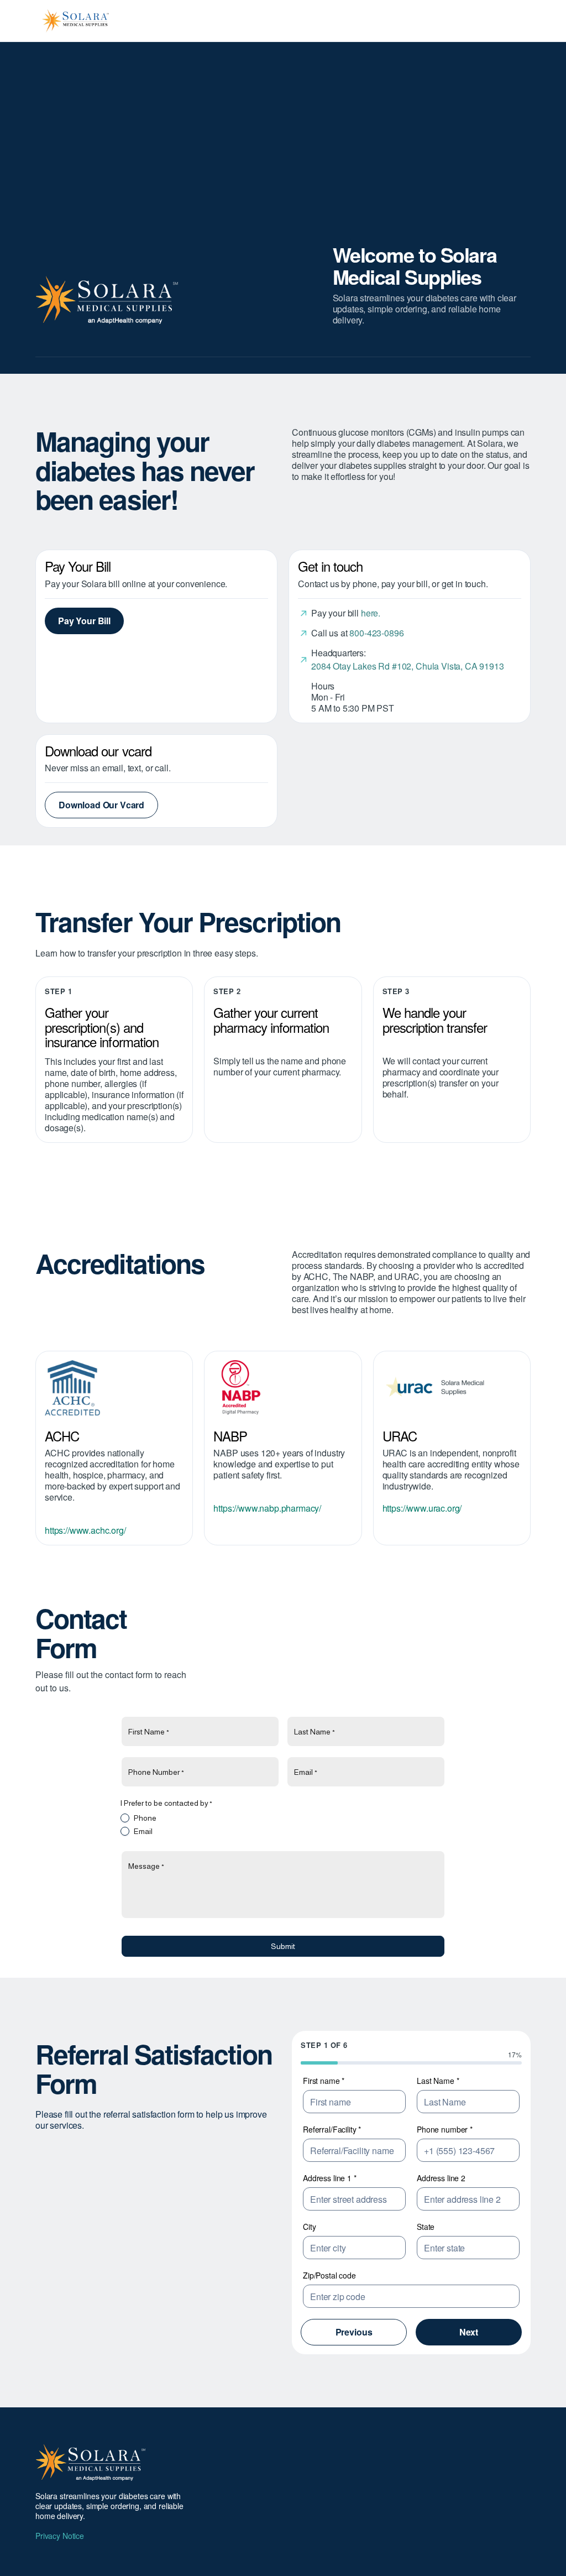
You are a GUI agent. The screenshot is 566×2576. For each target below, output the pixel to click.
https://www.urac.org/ (422, 1508)
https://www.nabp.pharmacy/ (267, 1508)
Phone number (445, 2129)
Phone (145, 1818)
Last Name (438, 2081)
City (309, 2227)
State (426, 2227)
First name (324, 2081)
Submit (283, 1946)
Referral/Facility (332, 2129)
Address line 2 (441, 2178)
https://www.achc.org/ (85, 1530)
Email (143, 1831)
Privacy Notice (60, 2536)
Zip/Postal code (329, 2275)
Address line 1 (330, 2178)
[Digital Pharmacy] (283, 1388)
